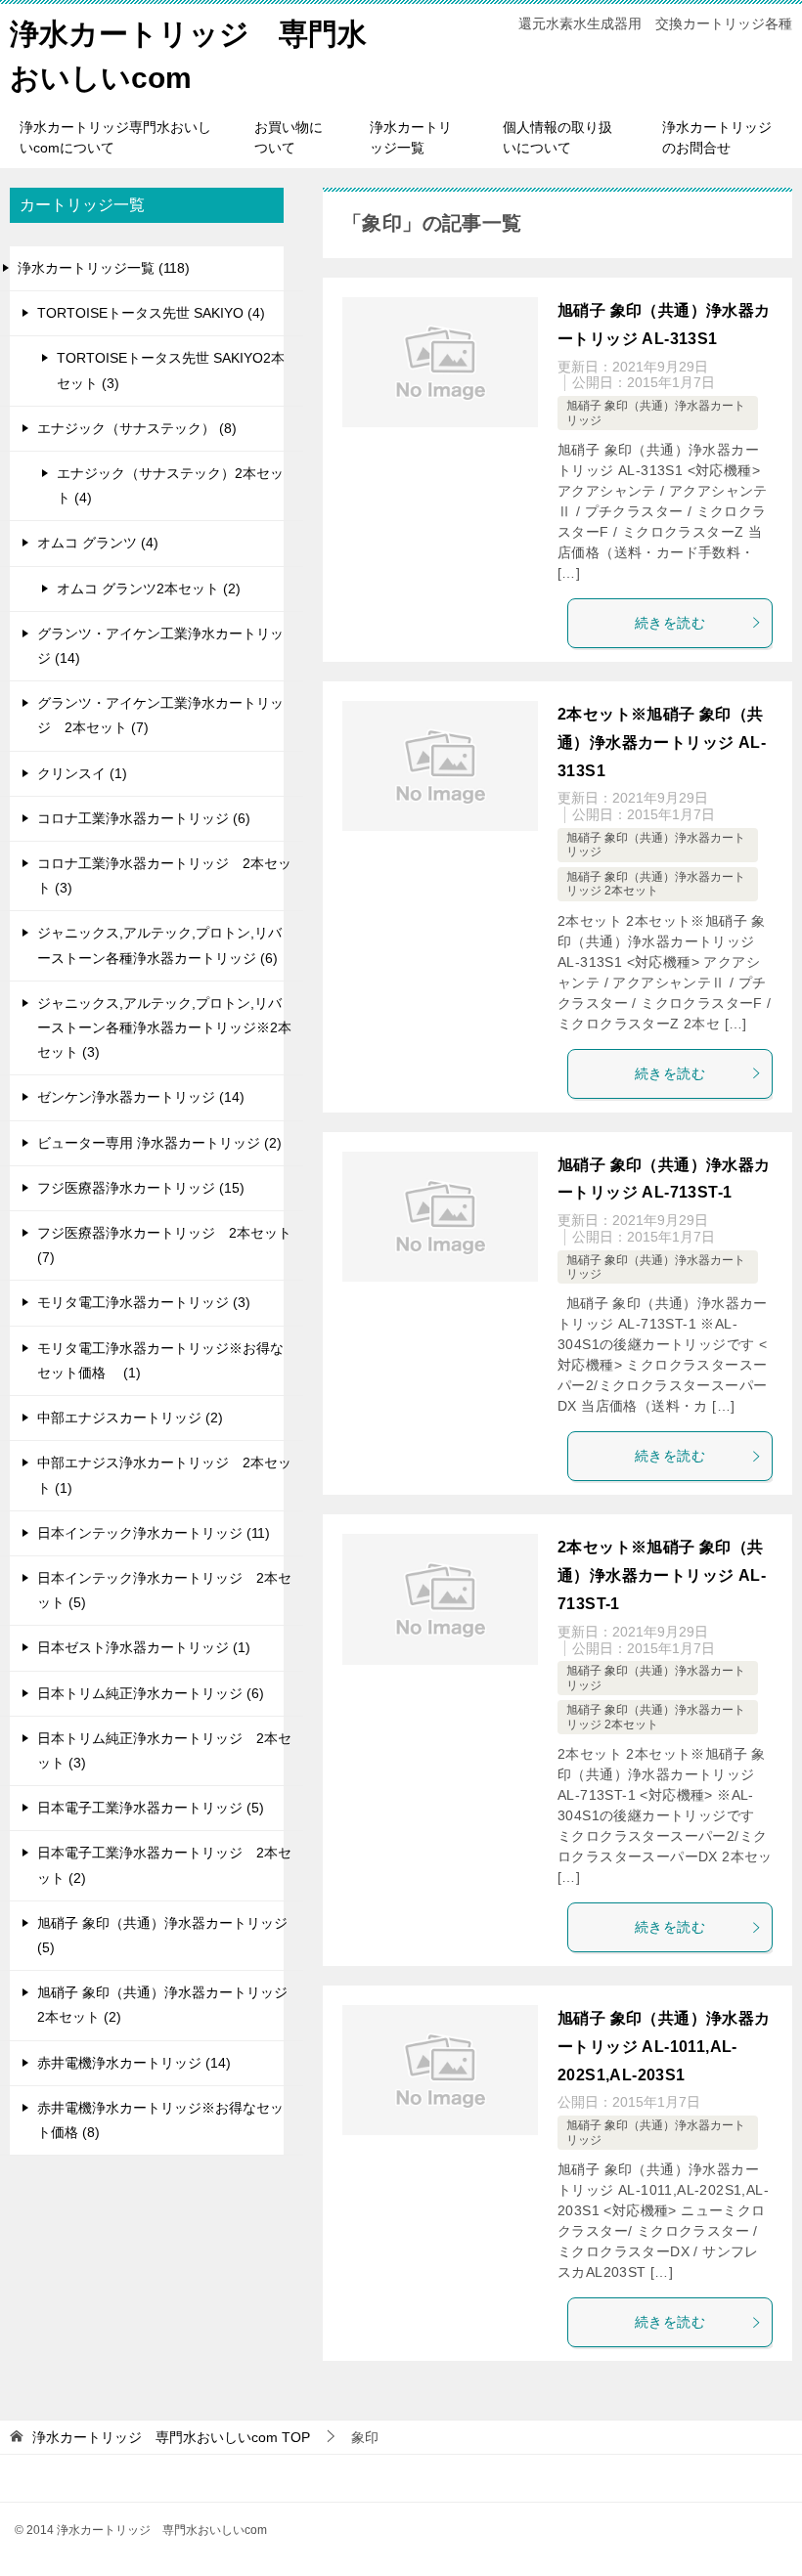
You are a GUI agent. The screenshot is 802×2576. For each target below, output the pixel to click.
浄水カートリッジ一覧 (411, 137)
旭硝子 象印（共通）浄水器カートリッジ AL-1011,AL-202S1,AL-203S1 (664, 2047)
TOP (171, 2437)
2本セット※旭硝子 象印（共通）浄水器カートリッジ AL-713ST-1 (662, 1575)
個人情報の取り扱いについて (557, 137)
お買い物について (289, 137)
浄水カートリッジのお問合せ (717, 137)
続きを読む (670, 623)
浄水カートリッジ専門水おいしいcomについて (115, 137)
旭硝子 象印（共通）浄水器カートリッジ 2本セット (656, 884)
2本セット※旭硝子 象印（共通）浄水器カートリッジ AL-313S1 (662, 742)
